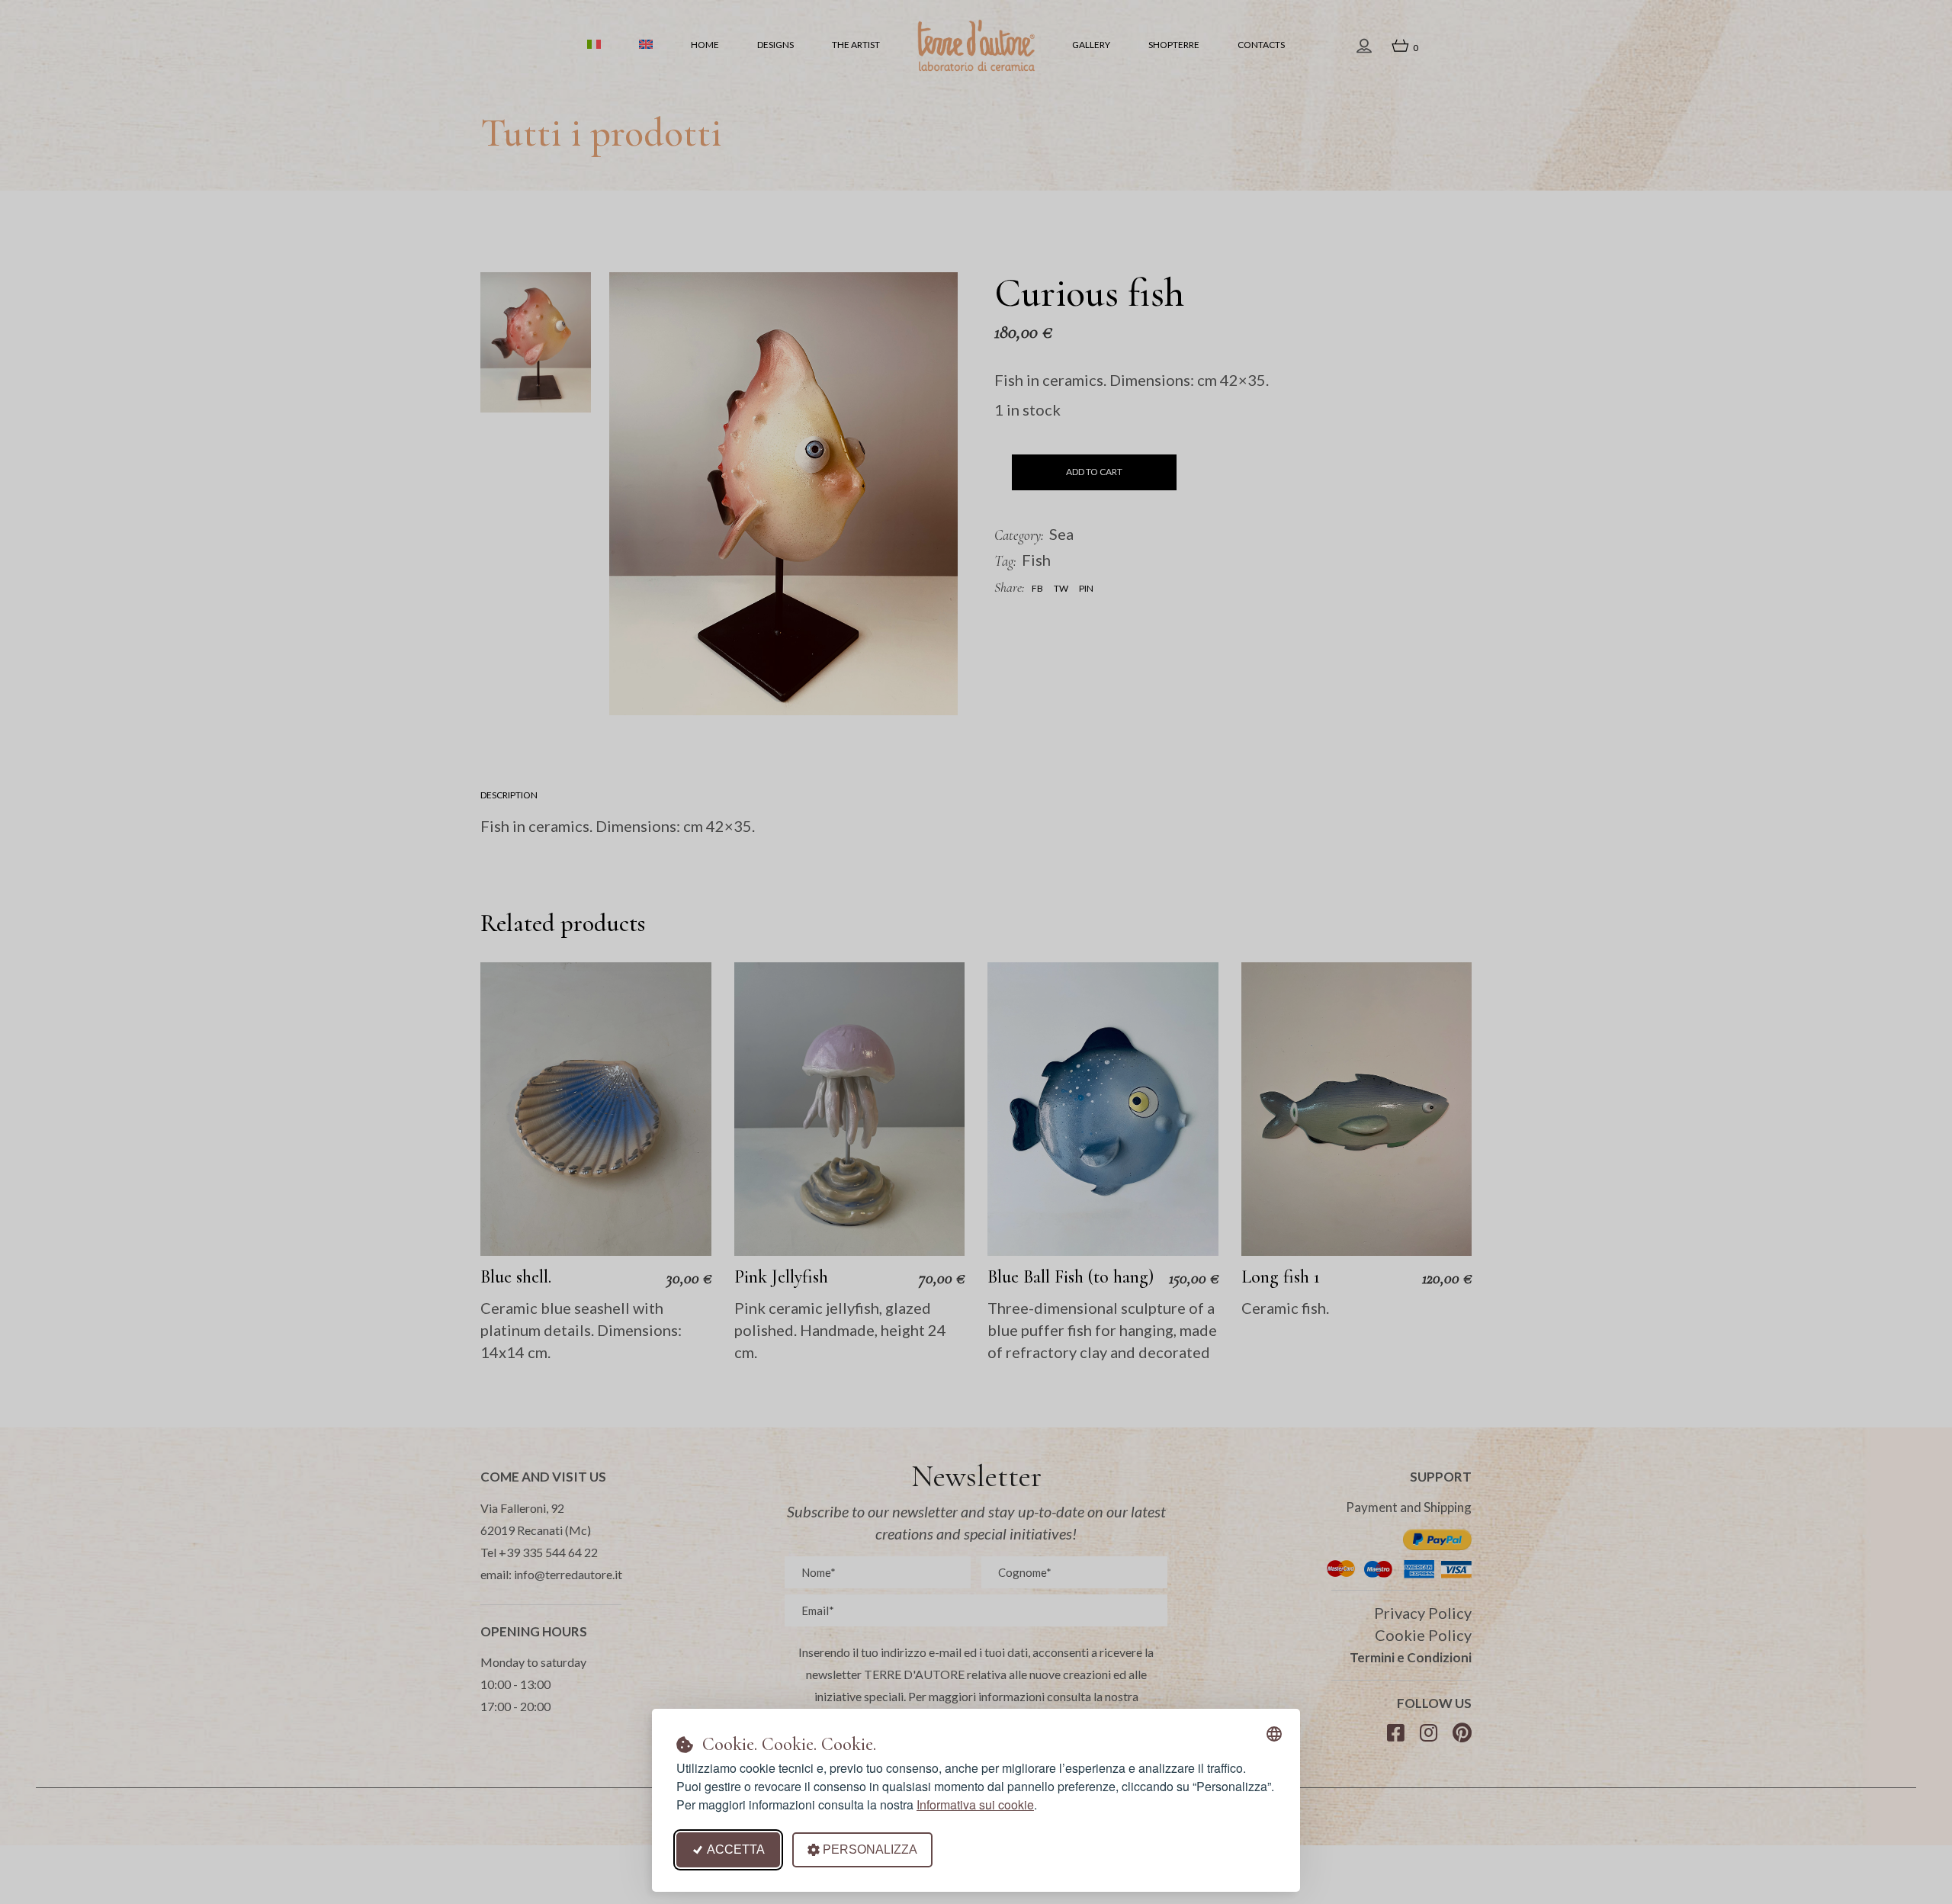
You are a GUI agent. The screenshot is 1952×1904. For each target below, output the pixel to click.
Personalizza (870, 1849)
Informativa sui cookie (975, 1804)
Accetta (736, 1849)
